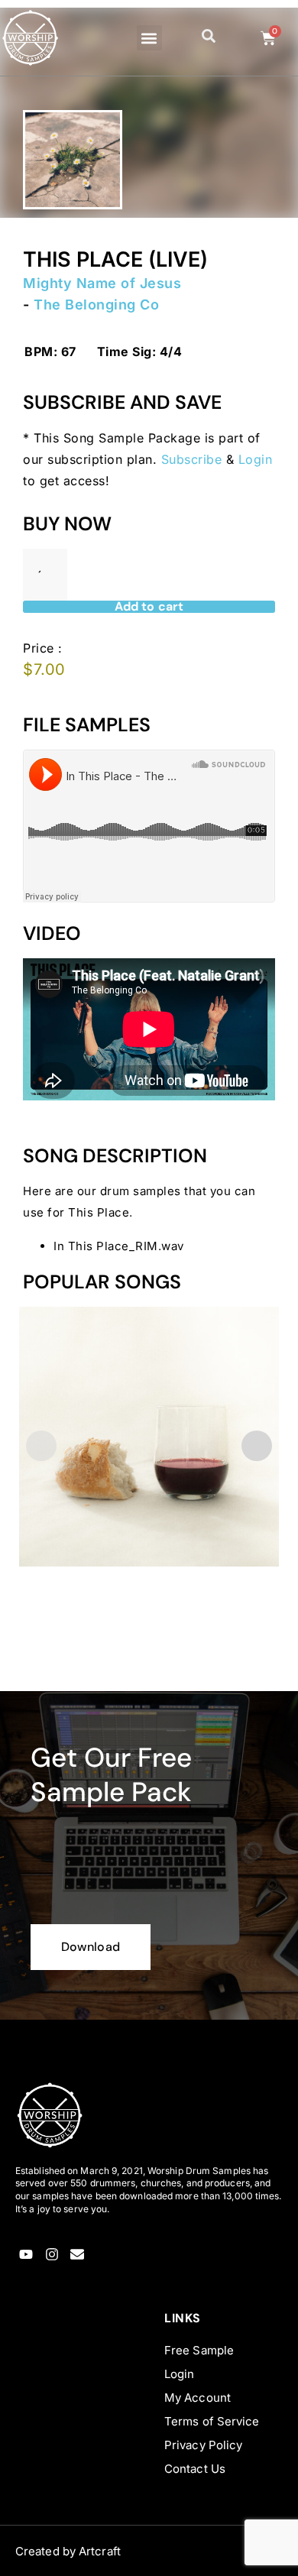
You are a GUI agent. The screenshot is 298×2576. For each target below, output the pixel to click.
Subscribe (192, 459)
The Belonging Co (96, 305)
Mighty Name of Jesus (102, 283)
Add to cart (149, 607)
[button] (149, 38)
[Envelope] (78, 2255)
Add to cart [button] (66, 1647)
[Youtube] (26, 2255)
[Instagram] (52, 2255)
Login (256, 459)
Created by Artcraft (68, 2551)
